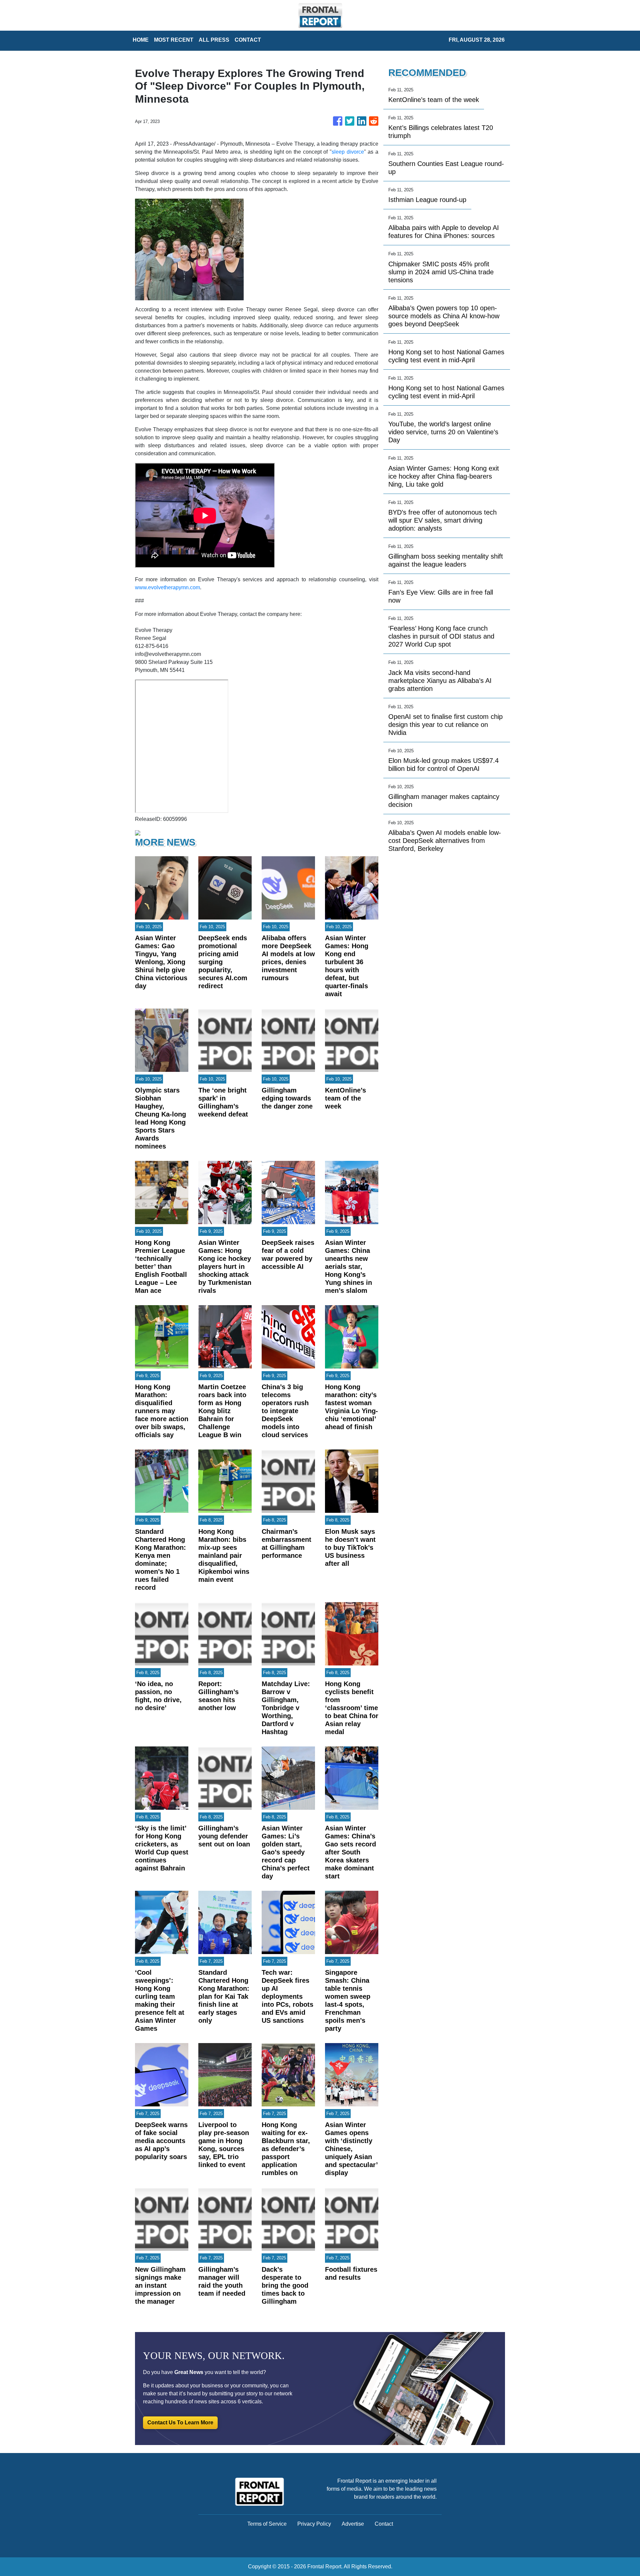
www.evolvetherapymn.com (167, 587)
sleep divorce (348, 152)
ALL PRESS (214, 40)
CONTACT (248, 40)
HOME (141, 40)
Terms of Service (267, 2524)
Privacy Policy (314, 2524)
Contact (384, 2524)
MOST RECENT (174, 40)
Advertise (353, 2524)
